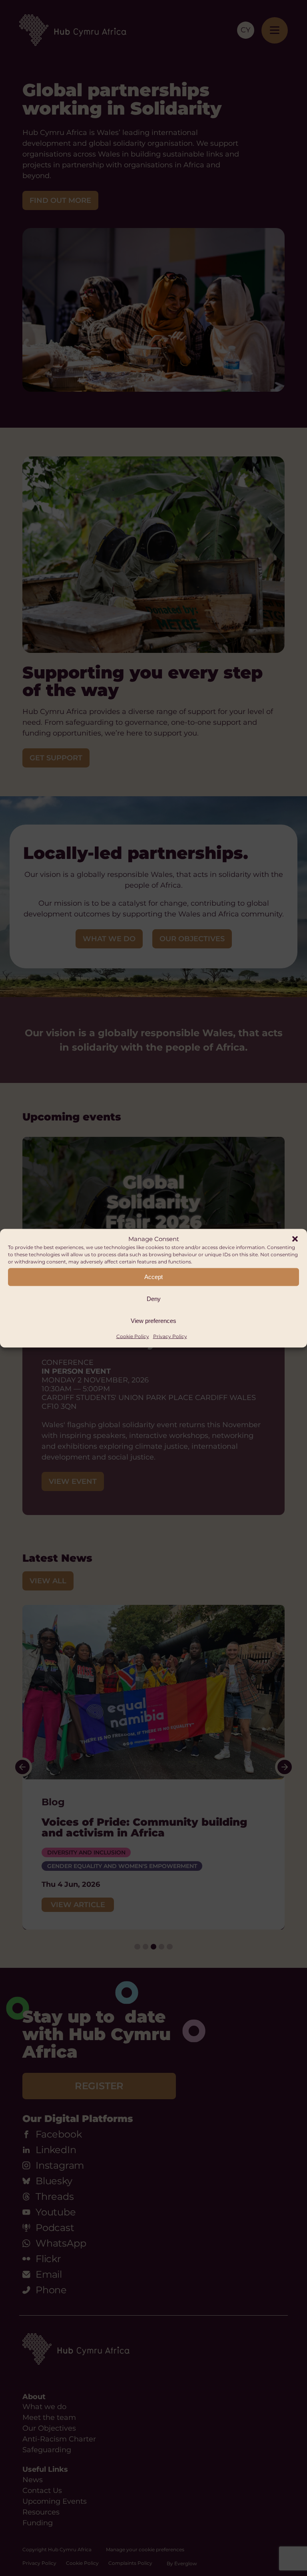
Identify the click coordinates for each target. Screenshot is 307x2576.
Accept (153, 1277)
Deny (154, 1299)
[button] (295, 1239)
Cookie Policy (133, 1336)
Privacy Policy (170, 1336)
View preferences (153, 1321)
